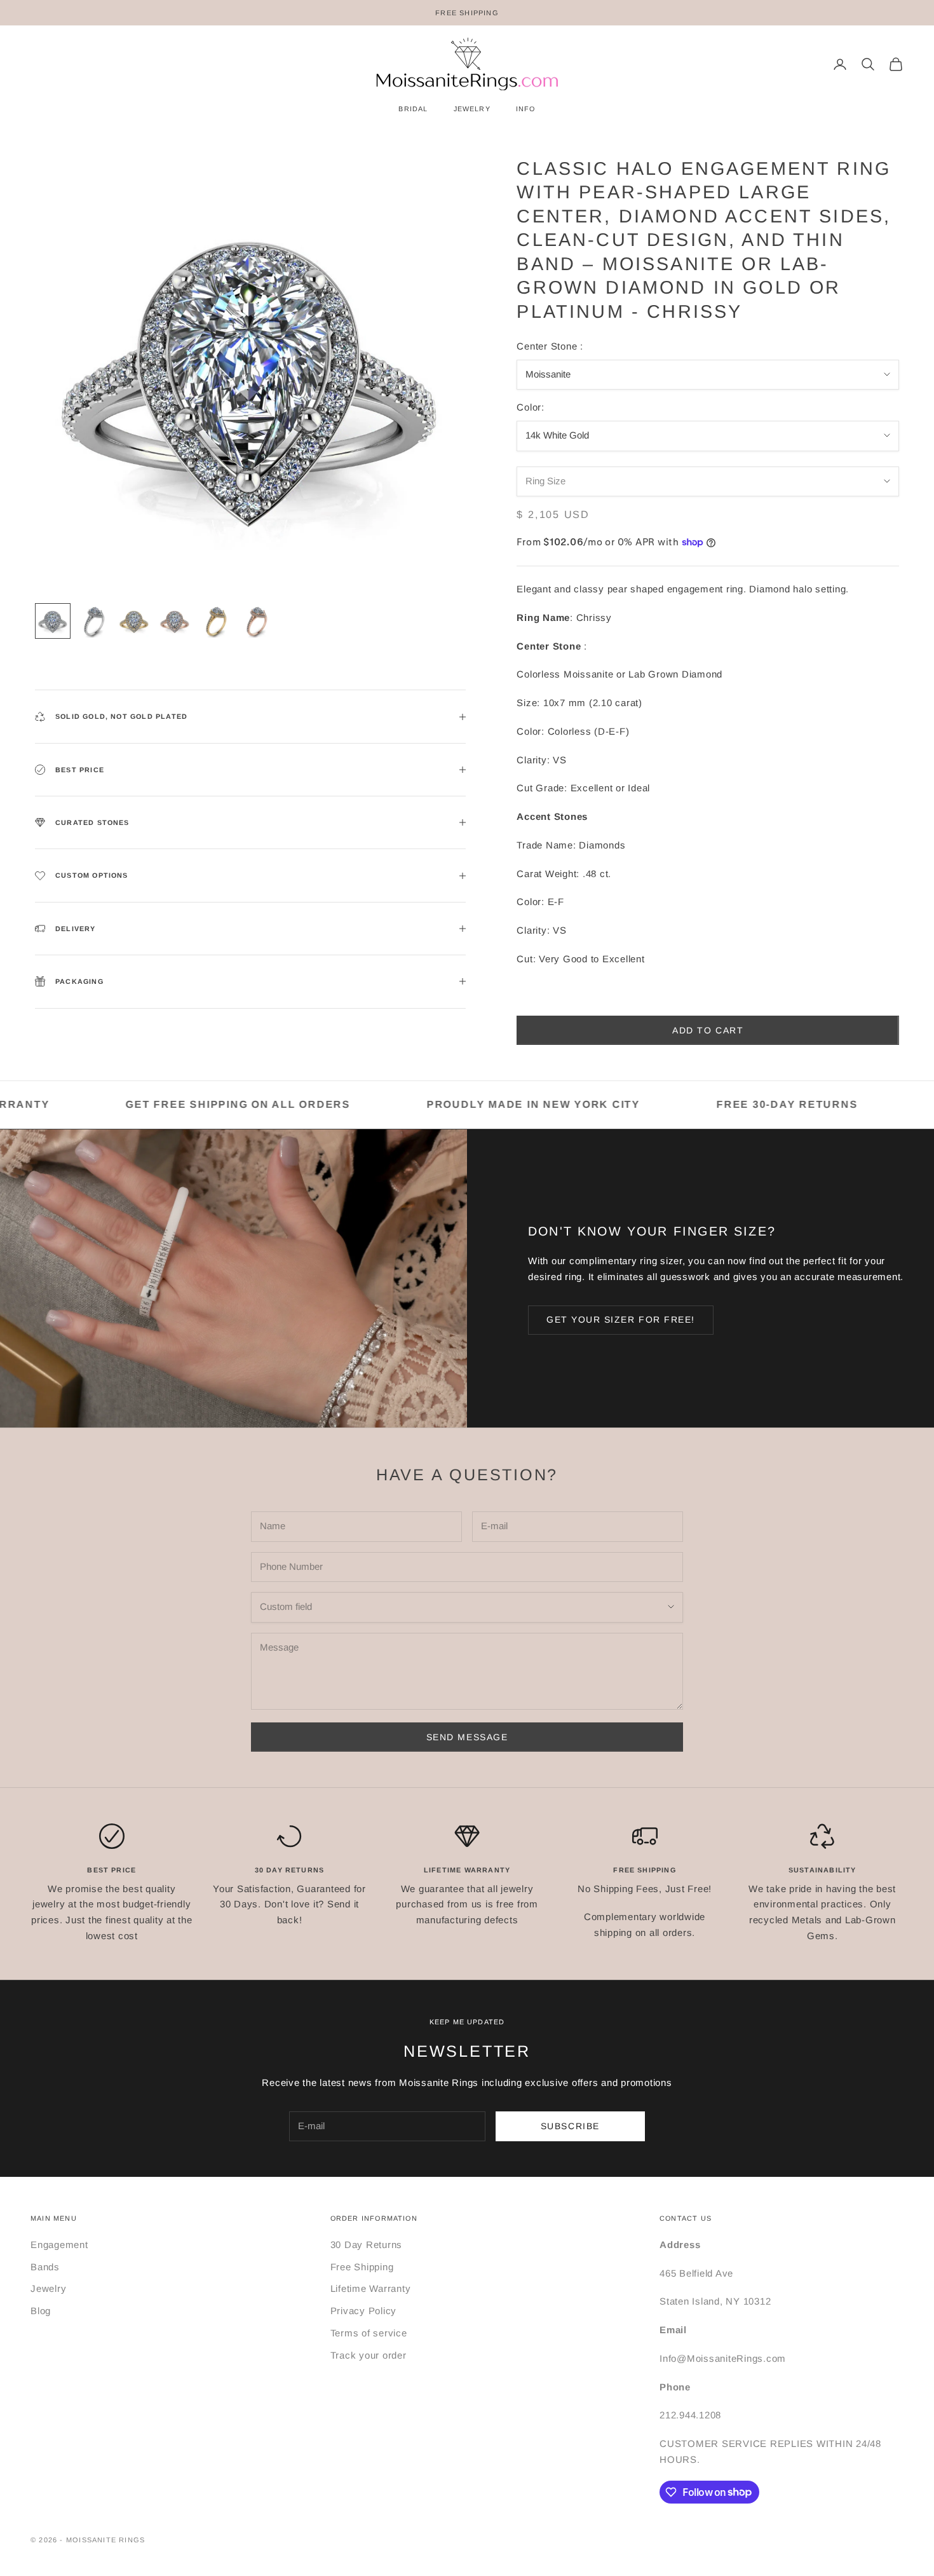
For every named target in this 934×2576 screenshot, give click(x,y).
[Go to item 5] (215, 621)
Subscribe (570, 2126)
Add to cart (708, 1030)
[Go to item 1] (53, 621)
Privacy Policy (364, 2311)
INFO (526, 109)
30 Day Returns (367, 2245)
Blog (41, 2311)
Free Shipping (362, 2267)
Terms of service (369, 2333)
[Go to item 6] (256, 621)
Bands (45, 2267)
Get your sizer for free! (621, 1319)
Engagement (59, 2245)
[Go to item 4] (175, 621)
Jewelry (48, 2288)
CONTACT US (686, 2218)
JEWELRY (472, 109)
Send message (467, 1737)
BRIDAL (413, 109)
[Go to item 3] (134, 621)
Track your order (369, 2355)
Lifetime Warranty (371, 2288)
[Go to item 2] (93, 621)
